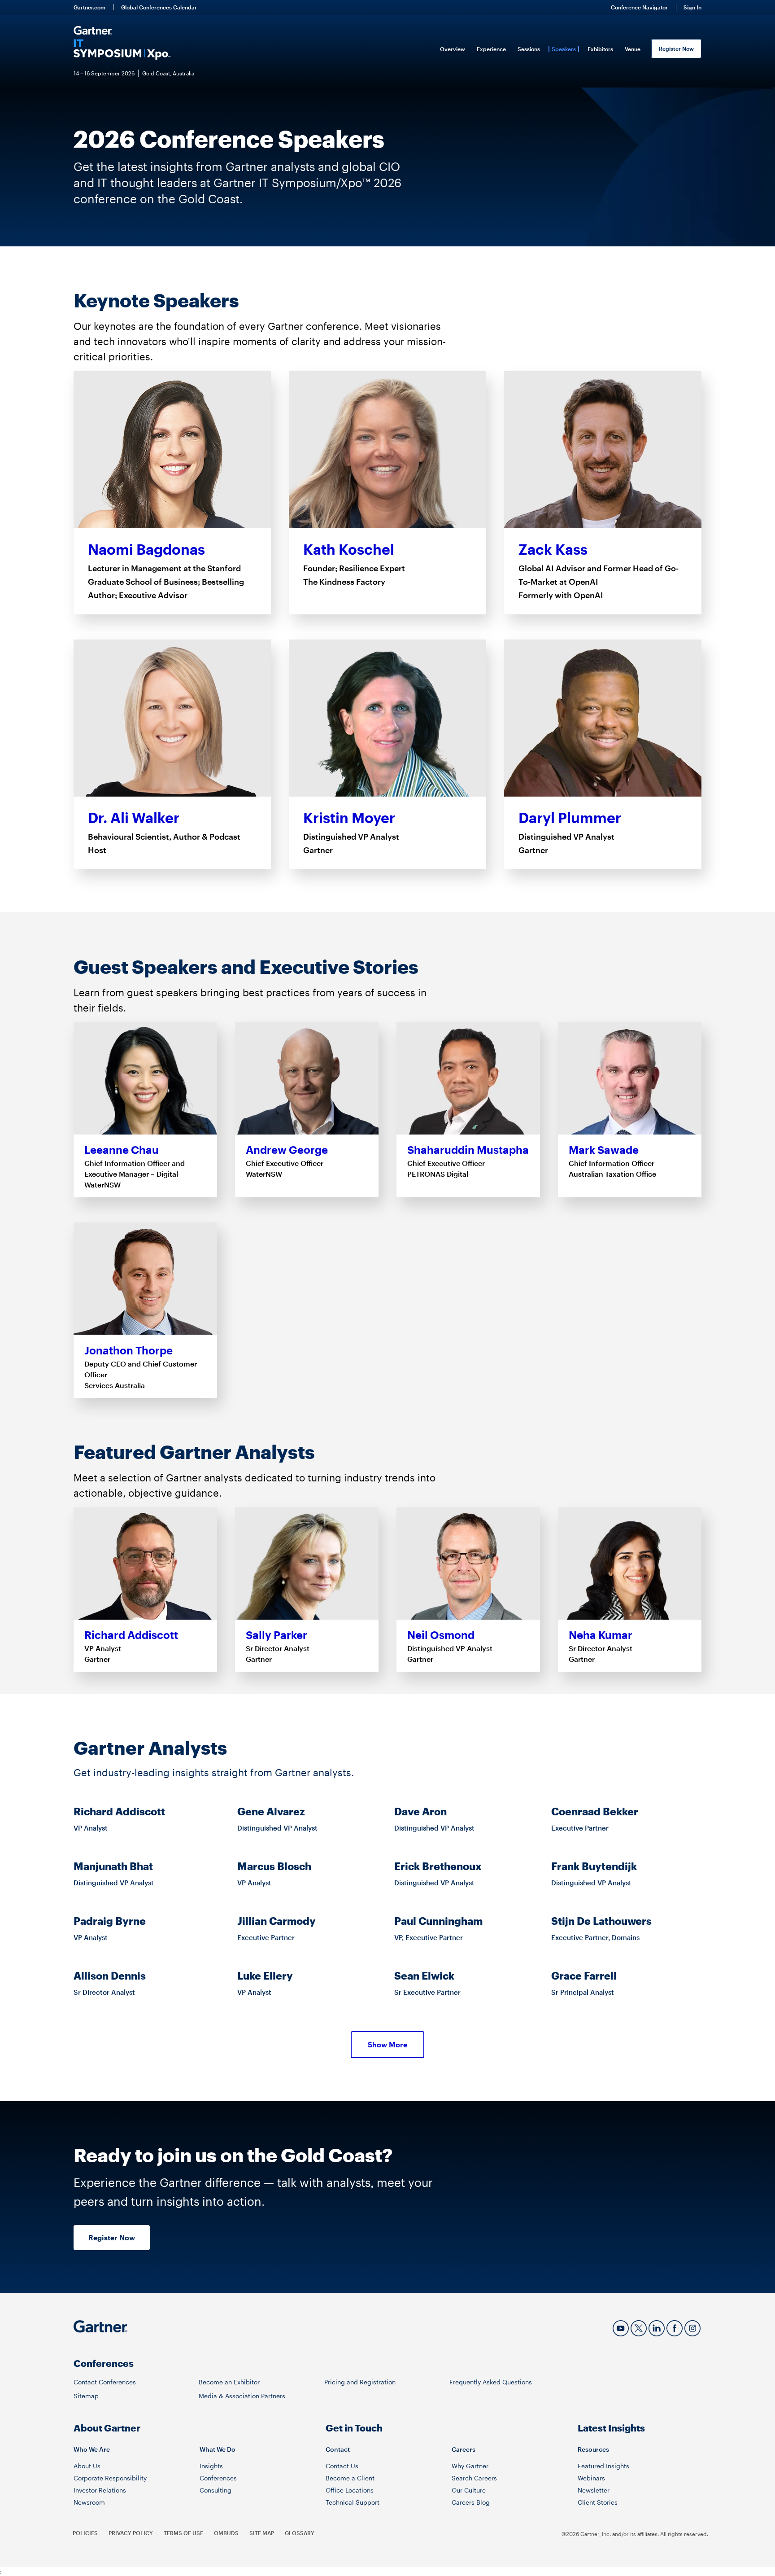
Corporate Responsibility (110, 2478)
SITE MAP (262, 2533)
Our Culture (469, 2490)
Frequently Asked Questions (491, 2382)
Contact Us (342, 2466)
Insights (211, 2466)
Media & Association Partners (242, 2396)
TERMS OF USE (183, 2533)
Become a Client (350, 2478)
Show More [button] (387, 2044)
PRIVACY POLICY (131, 2533)
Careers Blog (471, 2502)
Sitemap (86, 2396)
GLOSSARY (300, 2533)
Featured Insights (603, 2466)
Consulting (216, 2490)
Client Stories (598, 2502)
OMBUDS (226, 2533)
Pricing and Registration (360, 2382)
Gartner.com (89, 7)
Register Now (676, 48)
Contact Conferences (105, 2382)
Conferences (218, 2478)
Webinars (591, 2478)
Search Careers (474, 2478)
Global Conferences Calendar (159, 7)
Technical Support (353, 2502)
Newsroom (89, 2502)
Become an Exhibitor (229, 2382)
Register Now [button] (112, 2237)
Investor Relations (100, 2490)
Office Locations (350, 2490)
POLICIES (85, 2533)
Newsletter (594, 2490)
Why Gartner (470, 2466)
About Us (87, 2466)
